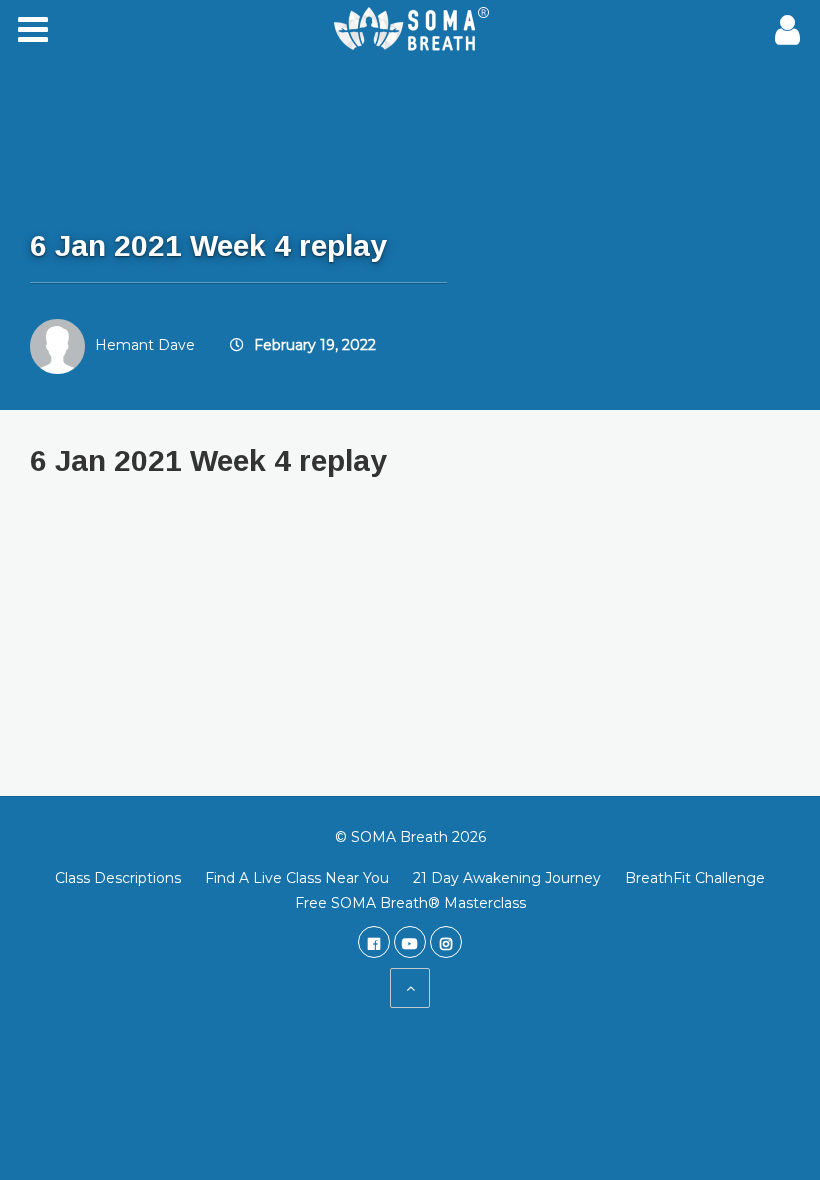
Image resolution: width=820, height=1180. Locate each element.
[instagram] (446, 942)
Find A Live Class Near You (297, 878)
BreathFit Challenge (695, 878)
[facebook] (374, 942)
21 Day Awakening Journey (507, 878)
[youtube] (410, 942)
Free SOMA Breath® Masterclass (410, 903)
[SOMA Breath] (410, 30)
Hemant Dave (145, 345)
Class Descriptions (118, 878)
